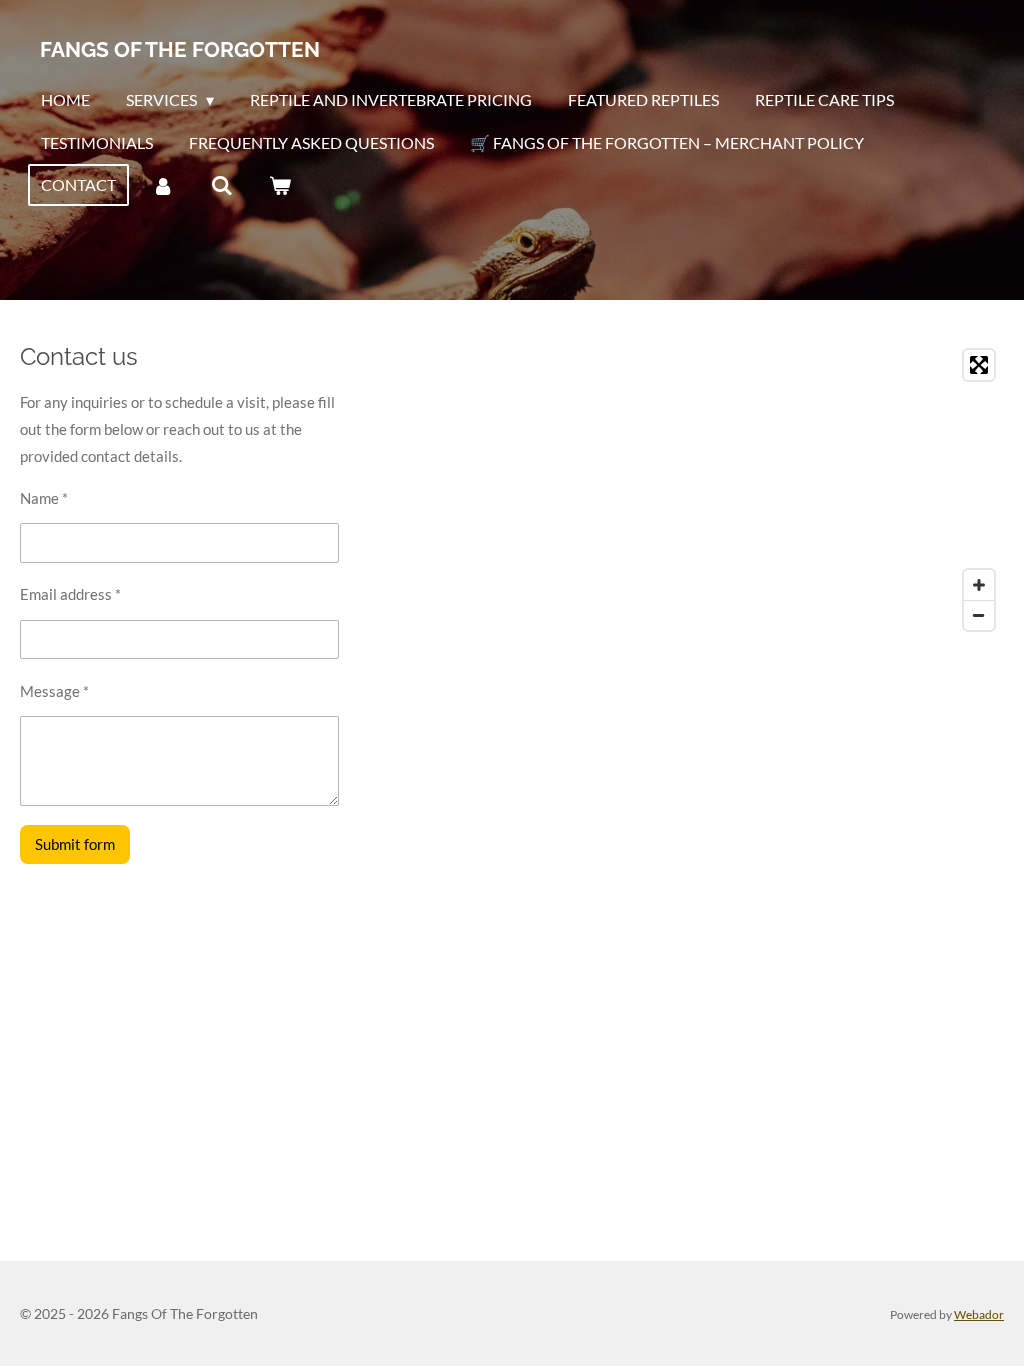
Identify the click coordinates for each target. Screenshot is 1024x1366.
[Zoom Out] (979, 615)
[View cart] (280, 185)
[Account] (163, 185)
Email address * (70, 594)
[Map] (764, 490)
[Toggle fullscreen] (979, 365)
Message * (54, 691)
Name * (44, 498)
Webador (979, 1314)
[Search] (221, 185)
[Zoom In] (979, 585)
